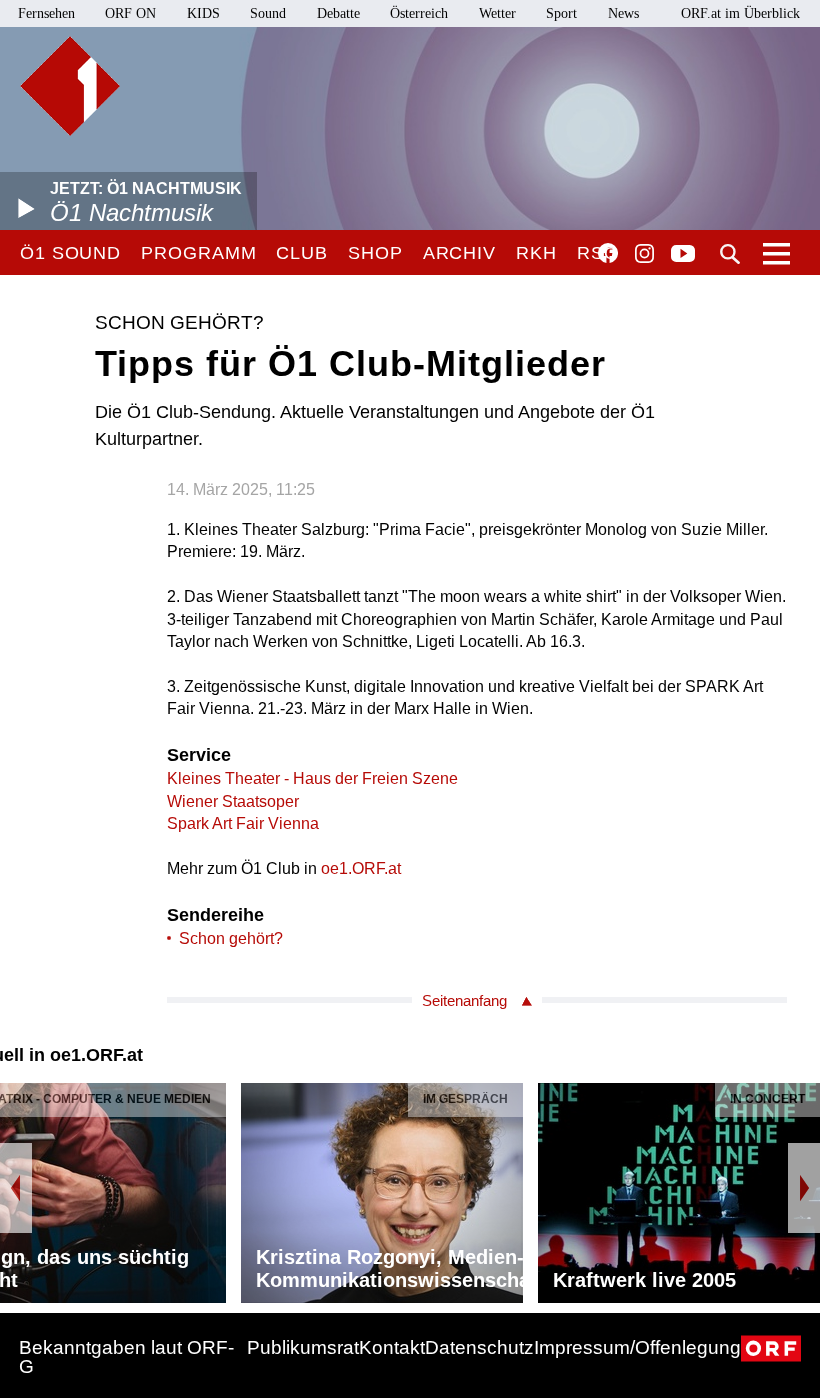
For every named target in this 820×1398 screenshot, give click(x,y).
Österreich (419, 13)
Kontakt (392, 1347)
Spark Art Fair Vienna (243, 823)
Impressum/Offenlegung (637, 1347)
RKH (536, 253)
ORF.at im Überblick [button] (740, 13)
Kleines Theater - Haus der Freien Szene (312, 778)
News (623, 13)
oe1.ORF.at (361, 868)
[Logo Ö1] (70, 86)
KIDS (203, 13)
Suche (730, 254)
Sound (268, 13)
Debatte (338, 13)
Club (302, 253)
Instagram (644, 254)
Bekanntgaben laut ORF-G (126, 1357)
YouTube (683, 255)
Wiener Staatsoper (233, 801)
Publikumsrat (303, 1347)
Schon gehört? (231, 938)
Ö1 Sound (70, 253)
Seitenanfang (464, 1000)
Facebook (608, 253)
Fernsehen (46, 13)
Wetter (497, 13)
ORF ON (130, 13)
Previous (16, 1188)
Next (804, 1188)
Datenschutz (479, 1347)
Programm (198, 253)
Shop (375, 253)
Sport (561, 13)
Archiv (459, 253)
